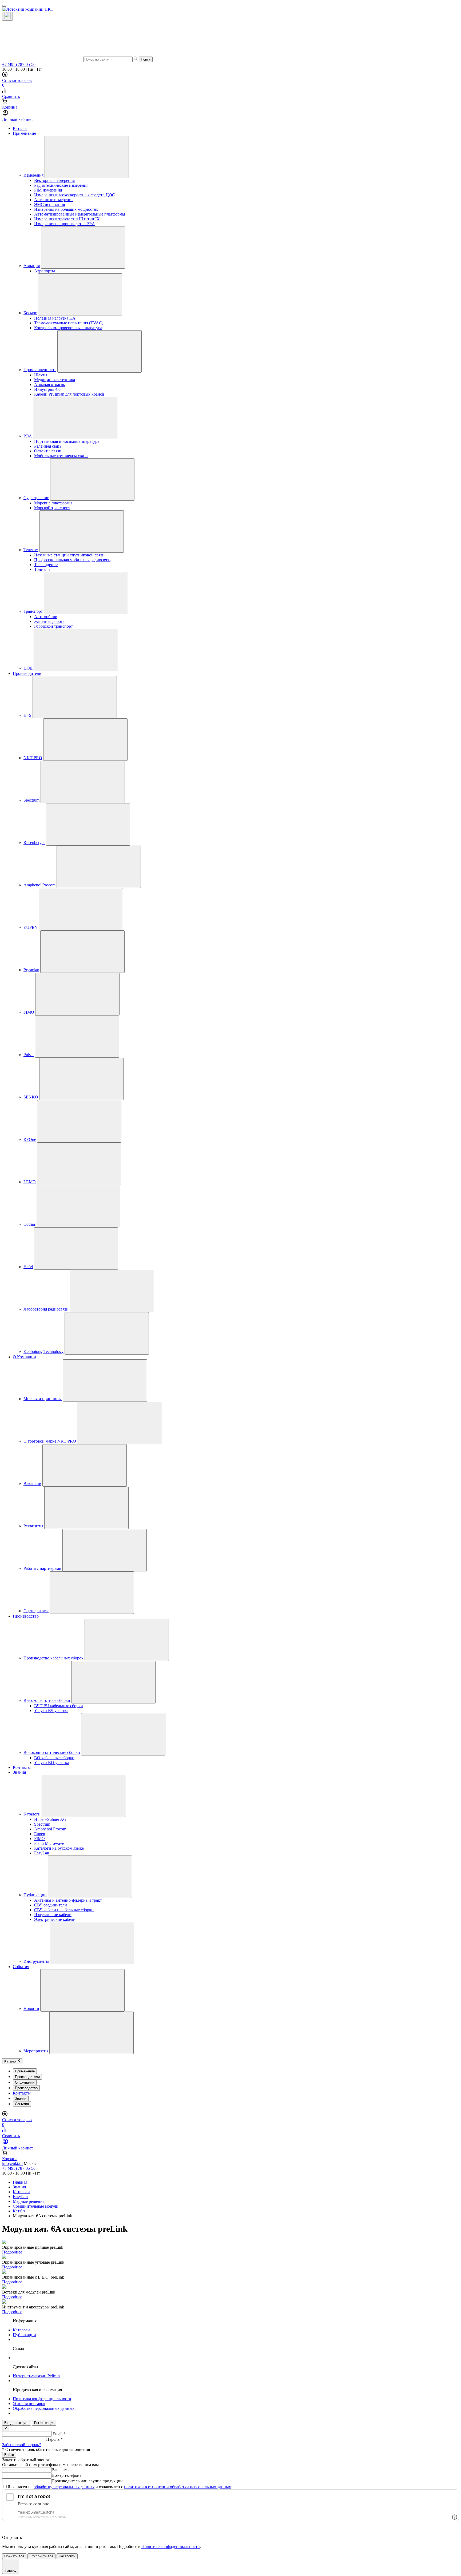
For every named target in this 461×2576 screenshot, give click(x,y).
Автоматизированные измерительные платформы (80, 214)
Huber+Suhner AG (50, 1819)
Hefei (28, 1267)
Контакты (22, 1767)
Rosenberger (34, 843)
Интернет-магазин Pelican (36, 2376)
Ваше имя (60, 2470)
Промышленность (40, 370)
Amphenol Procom (40, 885)
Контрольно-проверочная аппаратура (68, 328)
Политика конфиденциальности (42, 2399)
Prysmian (31, 970)
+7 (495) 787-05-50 (19, 64)
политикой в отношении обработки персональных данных (178, 2487)
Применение (24, 133)
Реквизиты (33, 1526)
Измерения (33, 175)
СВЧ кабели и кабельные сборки (64, 1910)
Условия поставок (29, 2404)
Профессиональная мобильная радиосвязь (72, 560)
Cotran (29, 1224)
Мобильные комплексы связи (61, 456)
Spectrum (31, 800)
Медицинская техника (55, 380)
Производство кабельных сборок (53, 1658)
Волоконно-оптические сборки (52, 1752)
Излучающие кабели (53, 1915)
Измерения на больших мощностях (66, 209)
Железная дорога (49, 621)
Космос (30, 313)
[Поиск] (7, 16)
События (21, 1967)
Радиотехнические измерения (61, 185)
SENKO (31, 1097)
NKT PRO (33, 758)
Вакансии (32, 1484)
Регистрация (44, 2423)
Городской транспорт (53, 626)
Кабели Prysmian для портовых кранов (69, 394)
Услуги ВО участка (52, 1763)
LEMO (30, 1182)
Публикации (35, 1895)
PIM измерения (48, 190)
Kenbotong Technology (43, 1351)
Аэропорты (45, 271)
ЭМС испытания (49, 204)
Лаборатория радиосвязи (46, 1309)
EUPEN (31, 927)
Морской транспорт (52, 508)
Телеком (31, 550)
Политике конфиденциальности (171, 2547)
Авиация (32, 266)
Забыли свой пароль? (21, 2445)
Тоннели (42, 569)
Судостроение (36, 498)
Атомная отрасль (49, 385)
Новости (31, 2008)
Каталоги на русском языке (59, 1848)
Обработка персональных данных (44, 2408)
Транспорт (33, 611)
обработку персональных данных (64, 2487)
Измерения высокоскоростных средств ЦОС (75, 195)
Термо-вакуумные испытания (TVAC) (69, 323)
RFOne (30, 1139)
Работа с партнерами (42, 1568)
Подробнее (12, 2252)
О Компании (24, 1357)
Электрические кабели (55, 1919)
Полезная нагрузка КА (55, 318)
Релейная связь (48, 446)
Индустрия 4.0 (47, 389)
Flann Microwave (49, 1843)
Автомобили (46, 617)
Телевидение (46, 565)
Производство (26, 1616)
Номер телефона (66, 2475)
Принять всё (14, 2556)
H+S (27, 715)
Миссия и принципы (43, 1399)
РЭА (28, 436)
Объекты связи (48, 451)
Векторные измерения (54, 180)
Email (59, 2434)
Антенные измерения (54, 200)
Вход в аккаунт (17, 2423)
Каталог (20, 128)
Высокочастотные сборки (47, 1700)
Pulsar (29, 1055)
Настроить (67, 2556)
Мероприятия (36, 2051)
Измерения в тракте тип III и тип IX (67, 219)
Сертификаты (36, 1611)
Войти (9, 2455)
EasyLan (42, 1853)
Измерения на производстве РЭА (65, 224)
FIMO (29, 1012)
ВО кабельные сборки (54, 1758)
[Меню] (4, 6)
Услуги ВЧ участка (51, 1711)
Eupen (40, 1834)
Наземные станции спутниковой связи (69, 555)
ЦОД (28, 668)
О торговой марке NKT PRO (50, 1441)
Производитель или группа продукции (87, 2481)
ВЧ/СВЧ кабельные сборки (59, 1706)
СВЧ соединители (51, 1905)
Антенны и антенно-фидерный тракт (68, 1900)
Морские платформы (53, 503)
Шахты (41, 375)
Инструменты (36, 1961)
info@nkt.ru (12, 2163)
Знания (19, 1772)
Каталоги (32, 1814)
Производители (27, 673)
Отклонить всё (41, 2556)
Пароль (54, 2439)
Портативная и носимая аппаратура (67, 441)
